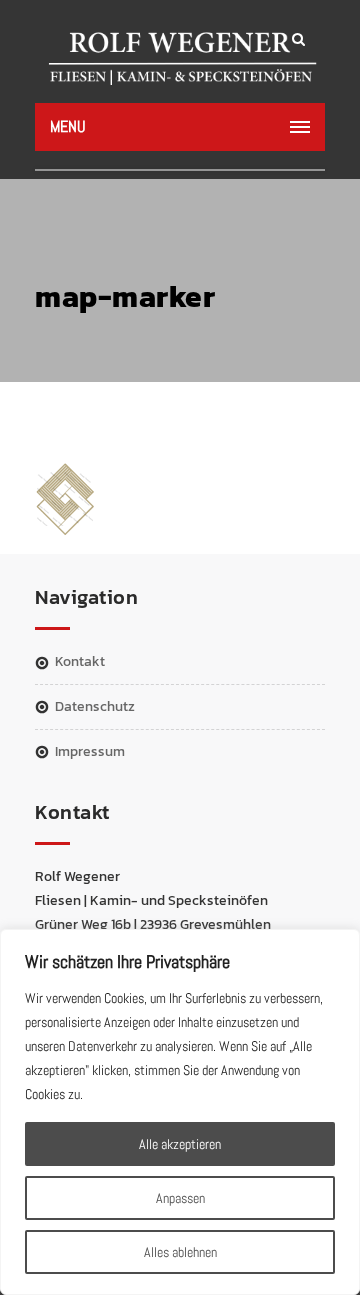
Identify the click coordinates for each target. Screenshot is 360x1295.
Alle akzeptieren (180, 1144)
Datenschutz (95, 706)
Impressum (90, 751)
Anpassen (180, 1198)
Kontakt (80, 661)
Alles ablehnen (180, 1252)
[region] (180, 1112)
